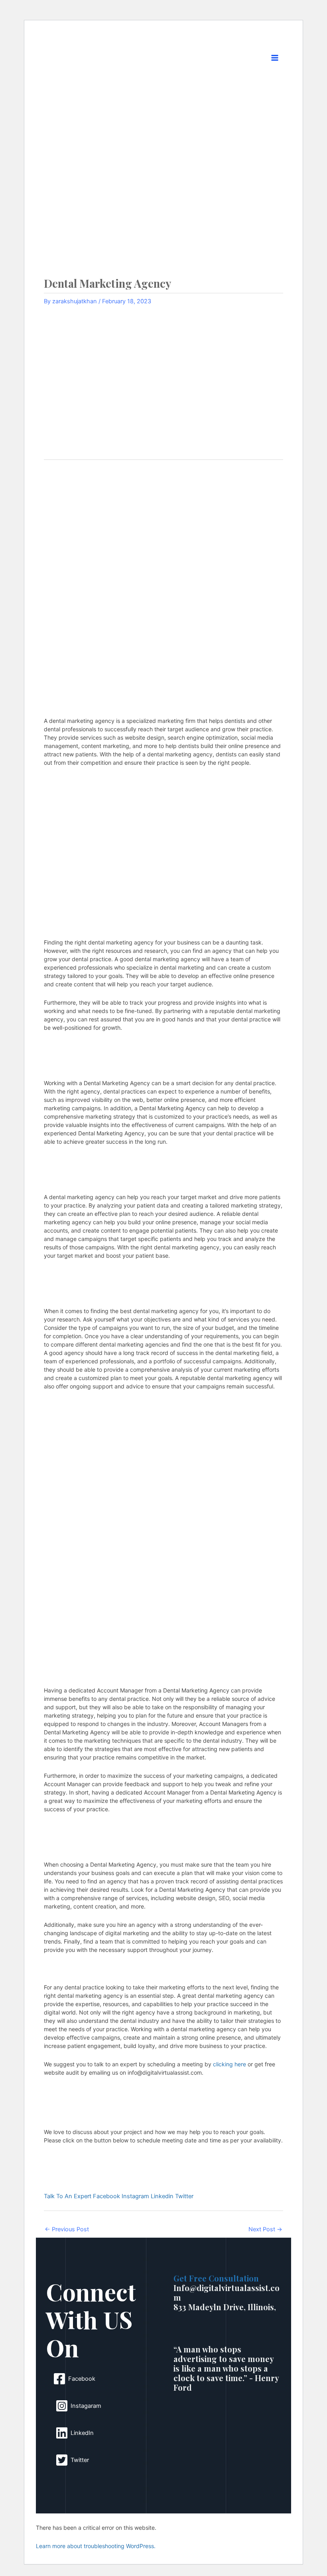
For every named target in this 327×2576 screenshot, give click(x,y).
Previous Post (67, 2229)
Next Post (265, 2229)
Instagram (136, 2196)
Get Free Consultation (216, 2278)
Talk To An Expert (68, 2196)
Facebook (107, 2196)
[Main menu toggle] (275, 58)
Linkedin (163, 2196)
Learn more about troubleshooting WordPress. (96, 2546)
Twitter (184, 2196)
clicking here (229, 2064)
